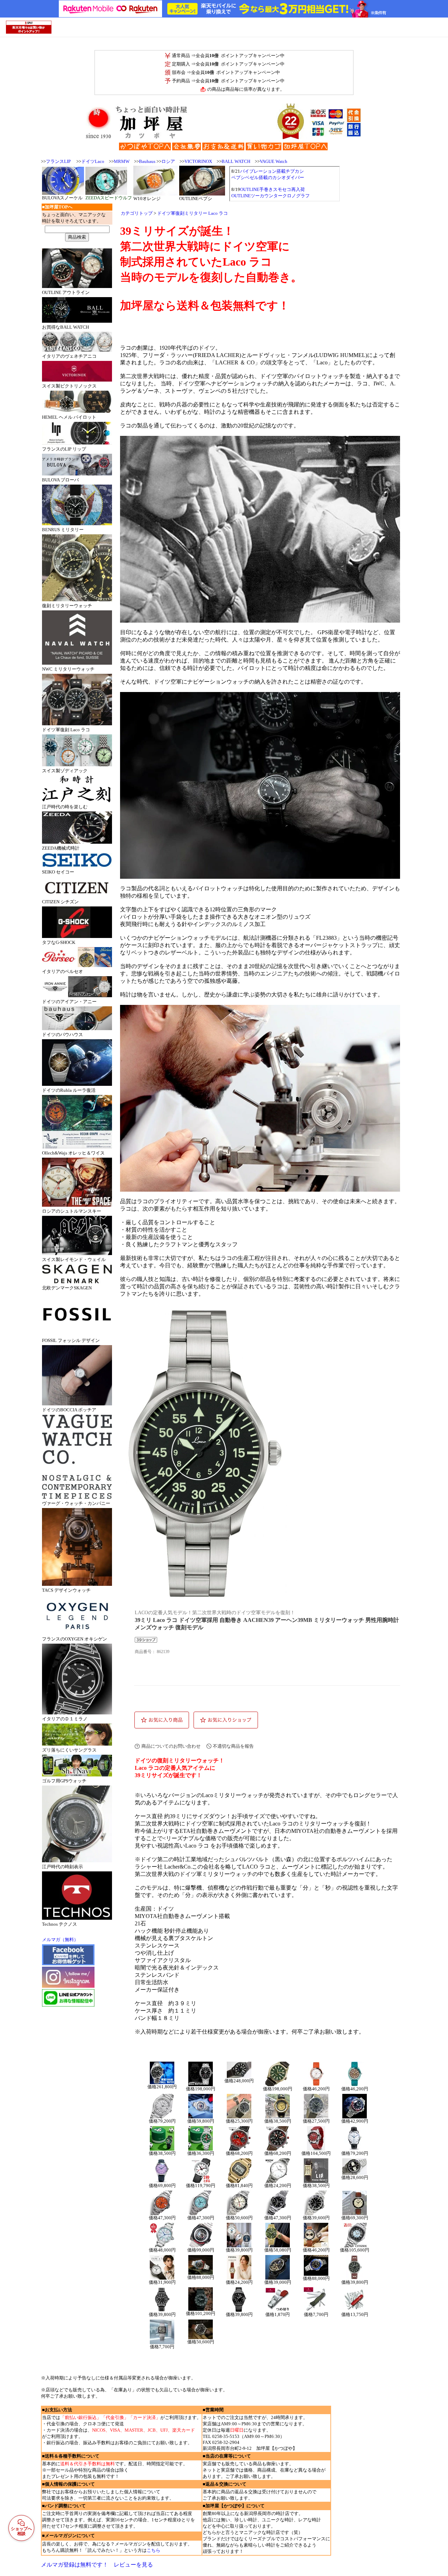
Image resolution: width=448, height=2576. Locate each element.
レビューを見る (133, 2565)
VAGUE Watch (274, 161)
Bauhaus (147, 161)
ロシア (168, 161)
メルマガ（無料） (60, 1940)
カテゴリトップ (137, 213)
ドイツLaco (93, 161)
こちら (153, 2550)
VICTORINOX (198, 161)
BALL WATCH (236, 161)
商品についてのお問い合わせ (171, 1746)
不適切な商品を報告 (233, 1746)
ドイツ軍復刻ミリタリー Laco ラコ (192, 213)
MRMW (122, 161)
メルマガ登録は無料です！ (75, 2565)
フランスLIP (58, 161)
